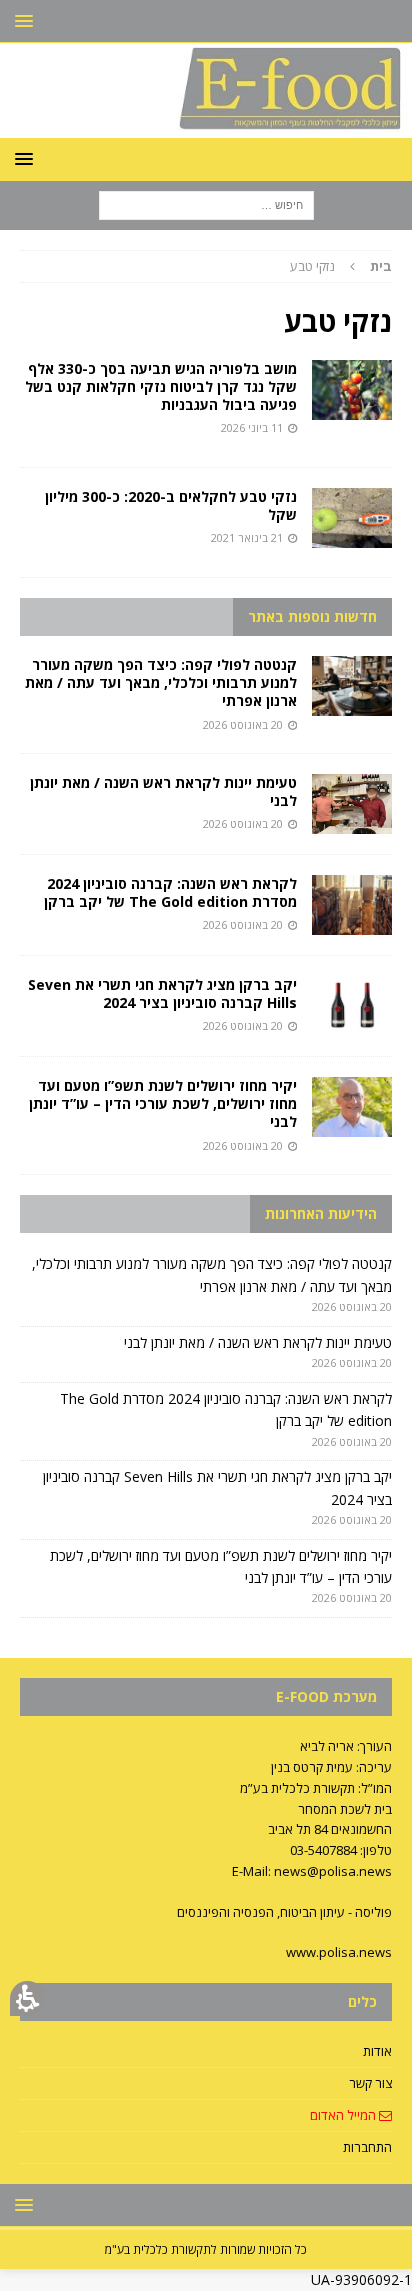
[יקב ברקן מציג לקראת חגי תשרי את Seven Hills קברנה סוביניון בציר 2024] (352, 1006)
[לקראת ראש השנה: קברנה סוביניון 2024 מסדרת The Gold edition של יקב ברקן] (352, 905)
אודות (377, 2051)
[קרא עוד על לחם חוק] (352, 390)
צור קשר (370, 2083)
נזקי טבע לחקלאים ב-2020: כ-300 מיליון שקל (171, 505)
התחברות (367, 2147)
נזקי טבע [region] (341, 266)
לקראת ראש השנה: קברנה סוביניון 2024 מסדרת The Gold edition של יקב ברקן (170, 892)
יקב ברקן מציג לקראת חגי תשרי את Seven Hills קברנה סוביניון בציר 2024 (162, 993)
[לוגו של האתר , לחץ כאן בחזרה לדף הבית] (206, 126)
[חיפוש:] (206, 204)
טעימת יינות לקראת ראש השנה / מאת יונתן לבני (163, 791)
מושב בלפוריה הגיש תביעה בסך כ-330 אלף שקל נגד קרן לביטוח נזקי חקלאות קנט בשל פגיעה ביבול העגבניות (161, 386)
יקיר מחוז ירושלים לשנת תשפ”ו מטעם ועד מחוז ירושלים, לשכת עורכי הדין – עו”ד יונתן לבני (163, 1103)
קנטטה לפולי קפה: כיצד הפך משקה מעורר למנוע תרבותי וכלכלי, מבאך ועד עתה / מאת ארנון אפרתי (161, 682)
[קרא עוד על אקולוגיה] (352, 518)
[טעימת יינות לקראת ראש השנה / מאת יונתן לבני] (352, 804)
